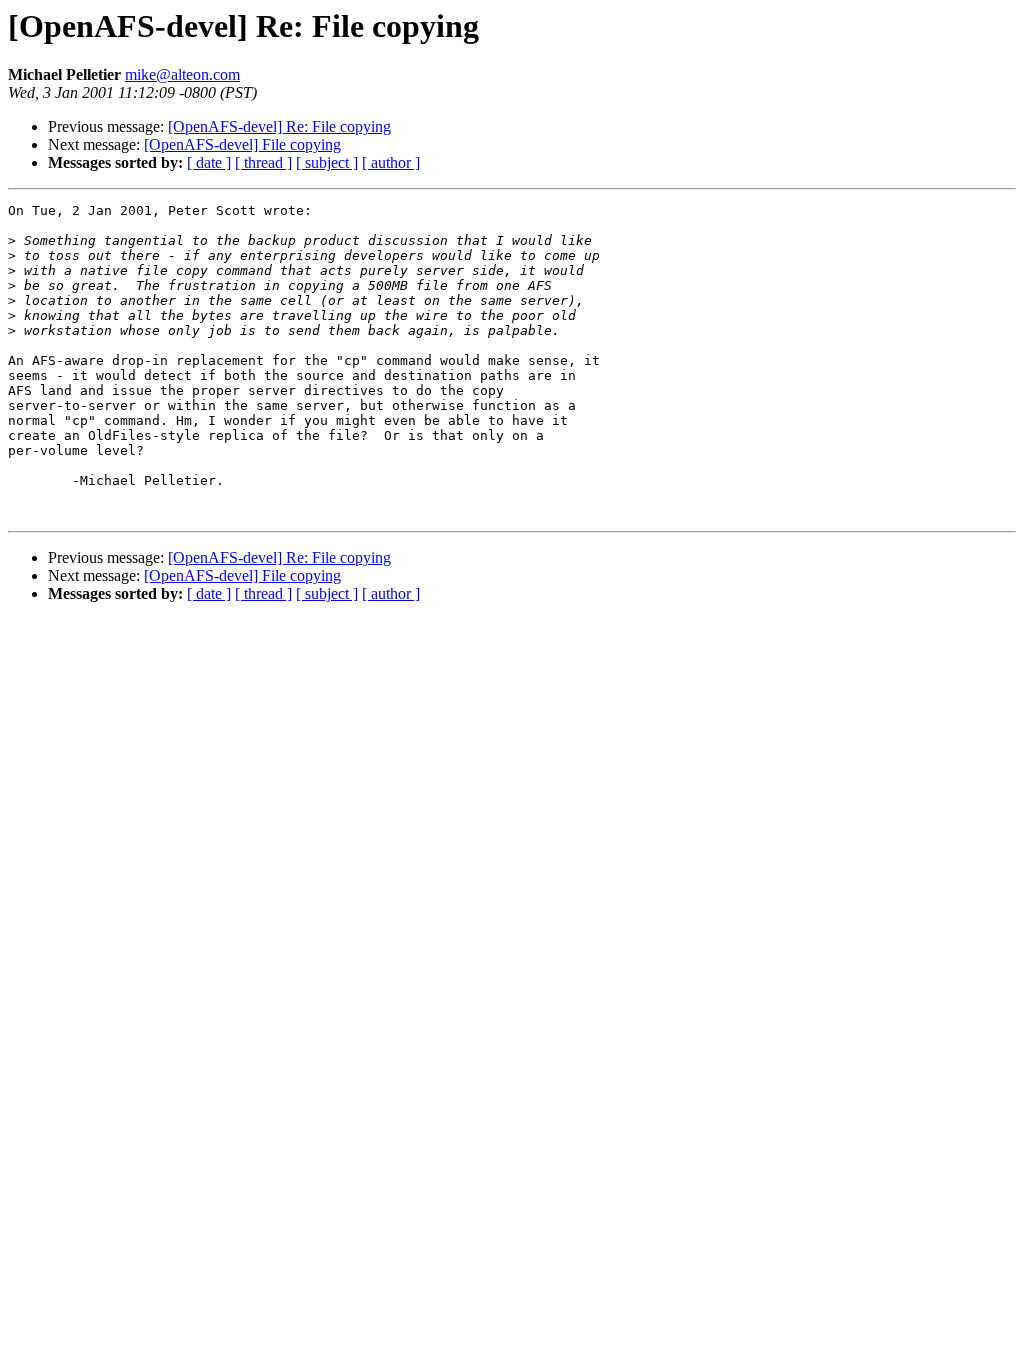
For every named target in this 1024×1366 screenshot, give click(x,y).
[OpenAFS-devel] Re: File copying (279, 126)
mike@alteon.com (182, 74)
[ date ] (209, 162)
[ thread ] (263, 162)
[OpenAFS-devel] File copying (242, 144)
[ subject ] (327, 162)
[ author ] (391, 162)
